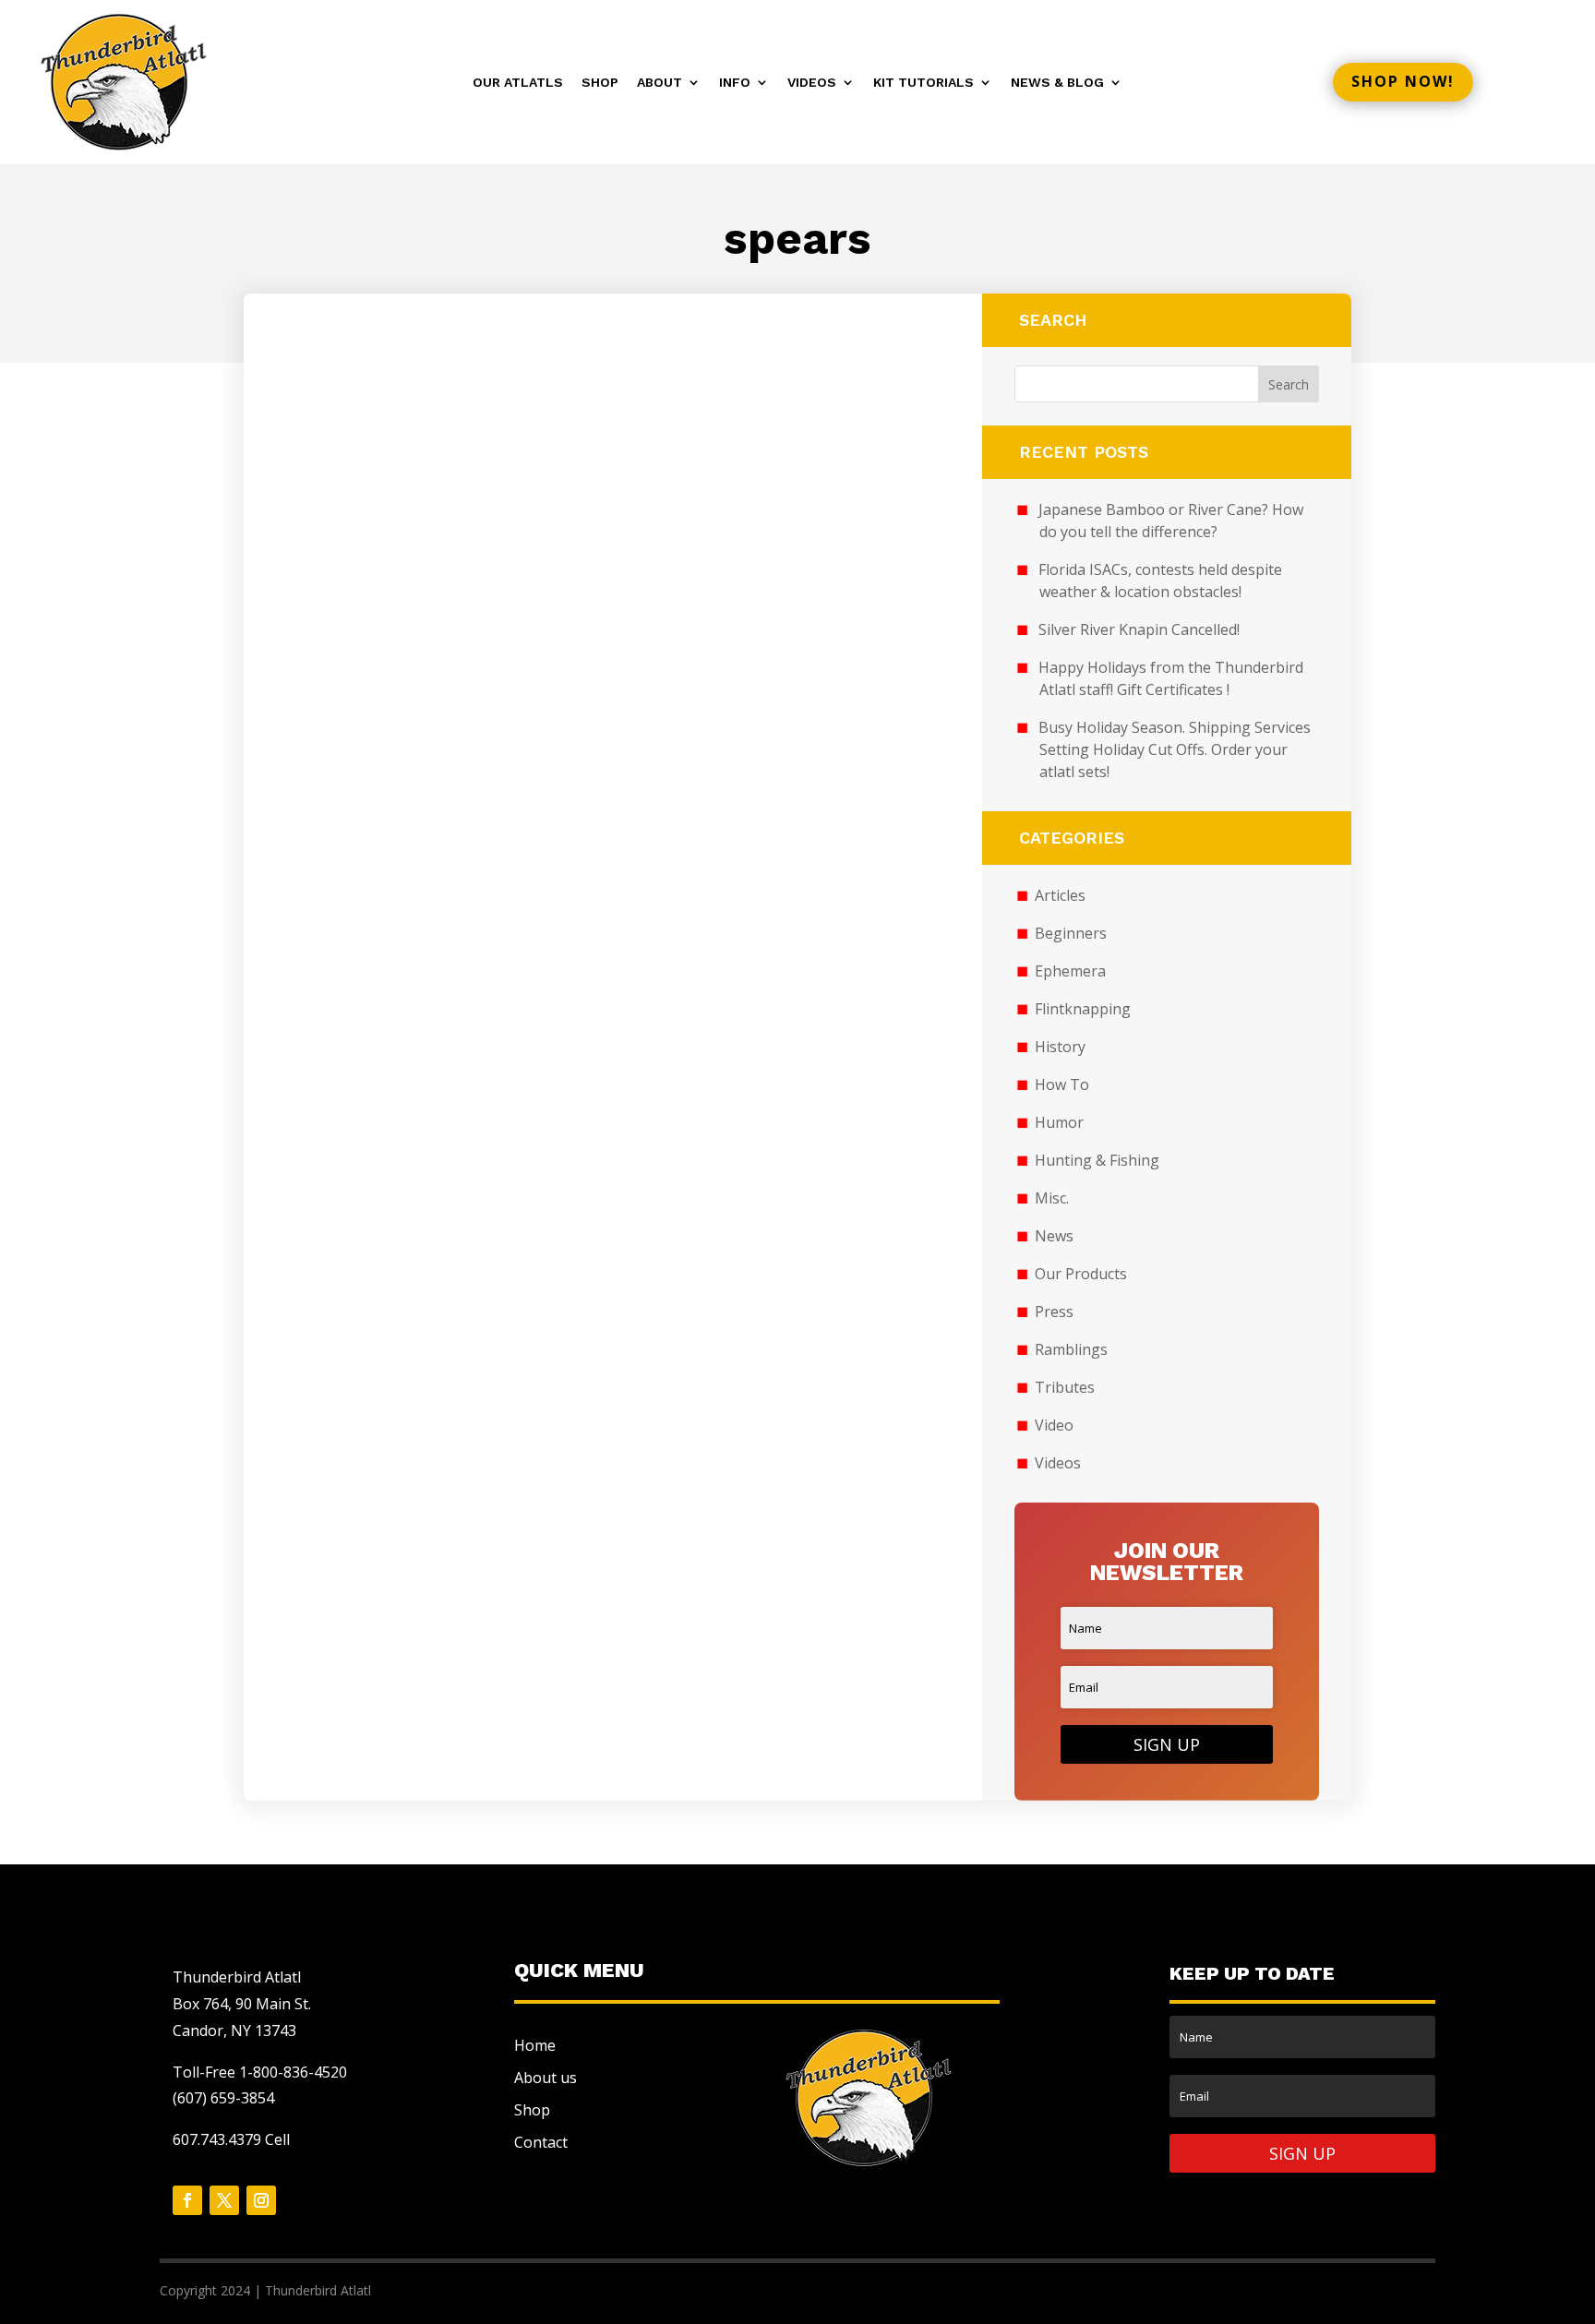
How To (1062, 1084)
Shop (600, 83)
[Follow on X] (224, 2200)
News (1054, 1236)
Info (735, 83)
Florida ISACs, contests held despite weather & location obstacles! (1160, 581)
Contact (541, 2142)
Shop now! (1403, 81)
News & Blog (1057, 83)
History (1060, 1047)
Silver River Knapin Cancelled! (1139, 629)
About (660, 83)
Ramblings (1071, 1349)
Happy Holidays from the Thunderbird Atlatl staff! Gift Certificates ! (1171, 678)
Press (1054, 1312)
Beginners (1071, 933)
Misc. (1052, 1198)
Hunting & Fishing (1097, 1160)
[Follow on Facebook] (187, 2200)
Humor (1059, 1122)
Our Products (1081, 1274)
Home (535, 2045)
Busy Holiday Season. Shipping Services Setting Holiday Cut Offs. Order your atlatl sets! (1175, 749)
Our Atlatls (518, 83)
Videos (812, 83)
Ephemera (1070, 971)
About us (546, 2078)
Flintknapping (1083, 1009)
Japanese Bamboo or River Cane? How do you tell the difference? (1171, 521)
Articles (1060, 895)
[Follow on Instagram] (261, 2200)
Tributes (1065, 1387)
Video (1054, 1425)
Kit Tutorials (923, 83)
